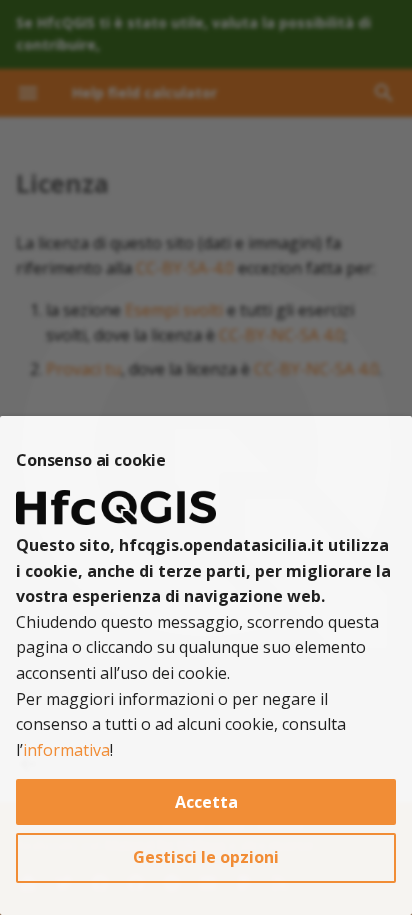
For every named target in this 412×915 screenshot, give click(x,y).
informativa (66, 750)
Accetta (206, 802)
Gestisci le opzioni (206, 857)
